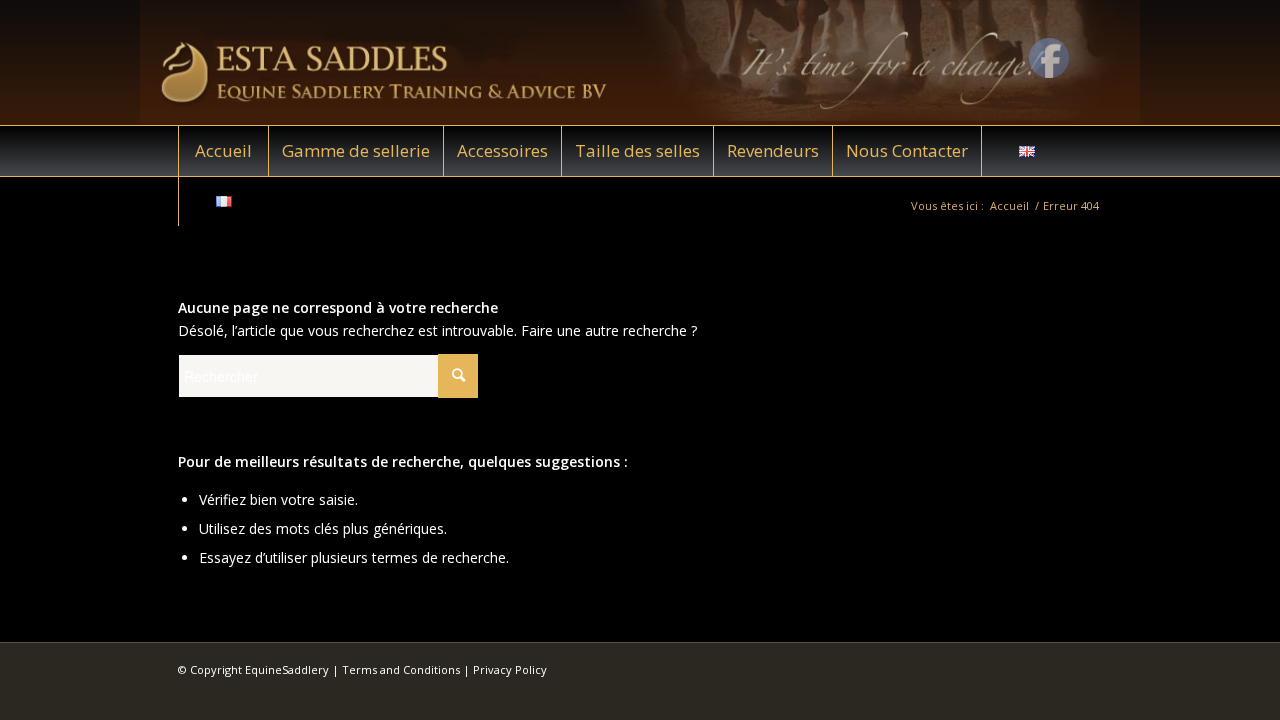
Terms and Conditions (401, 669)
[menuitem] (223, 151)
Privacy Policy (510, 669)
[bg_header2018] (640, 62)
